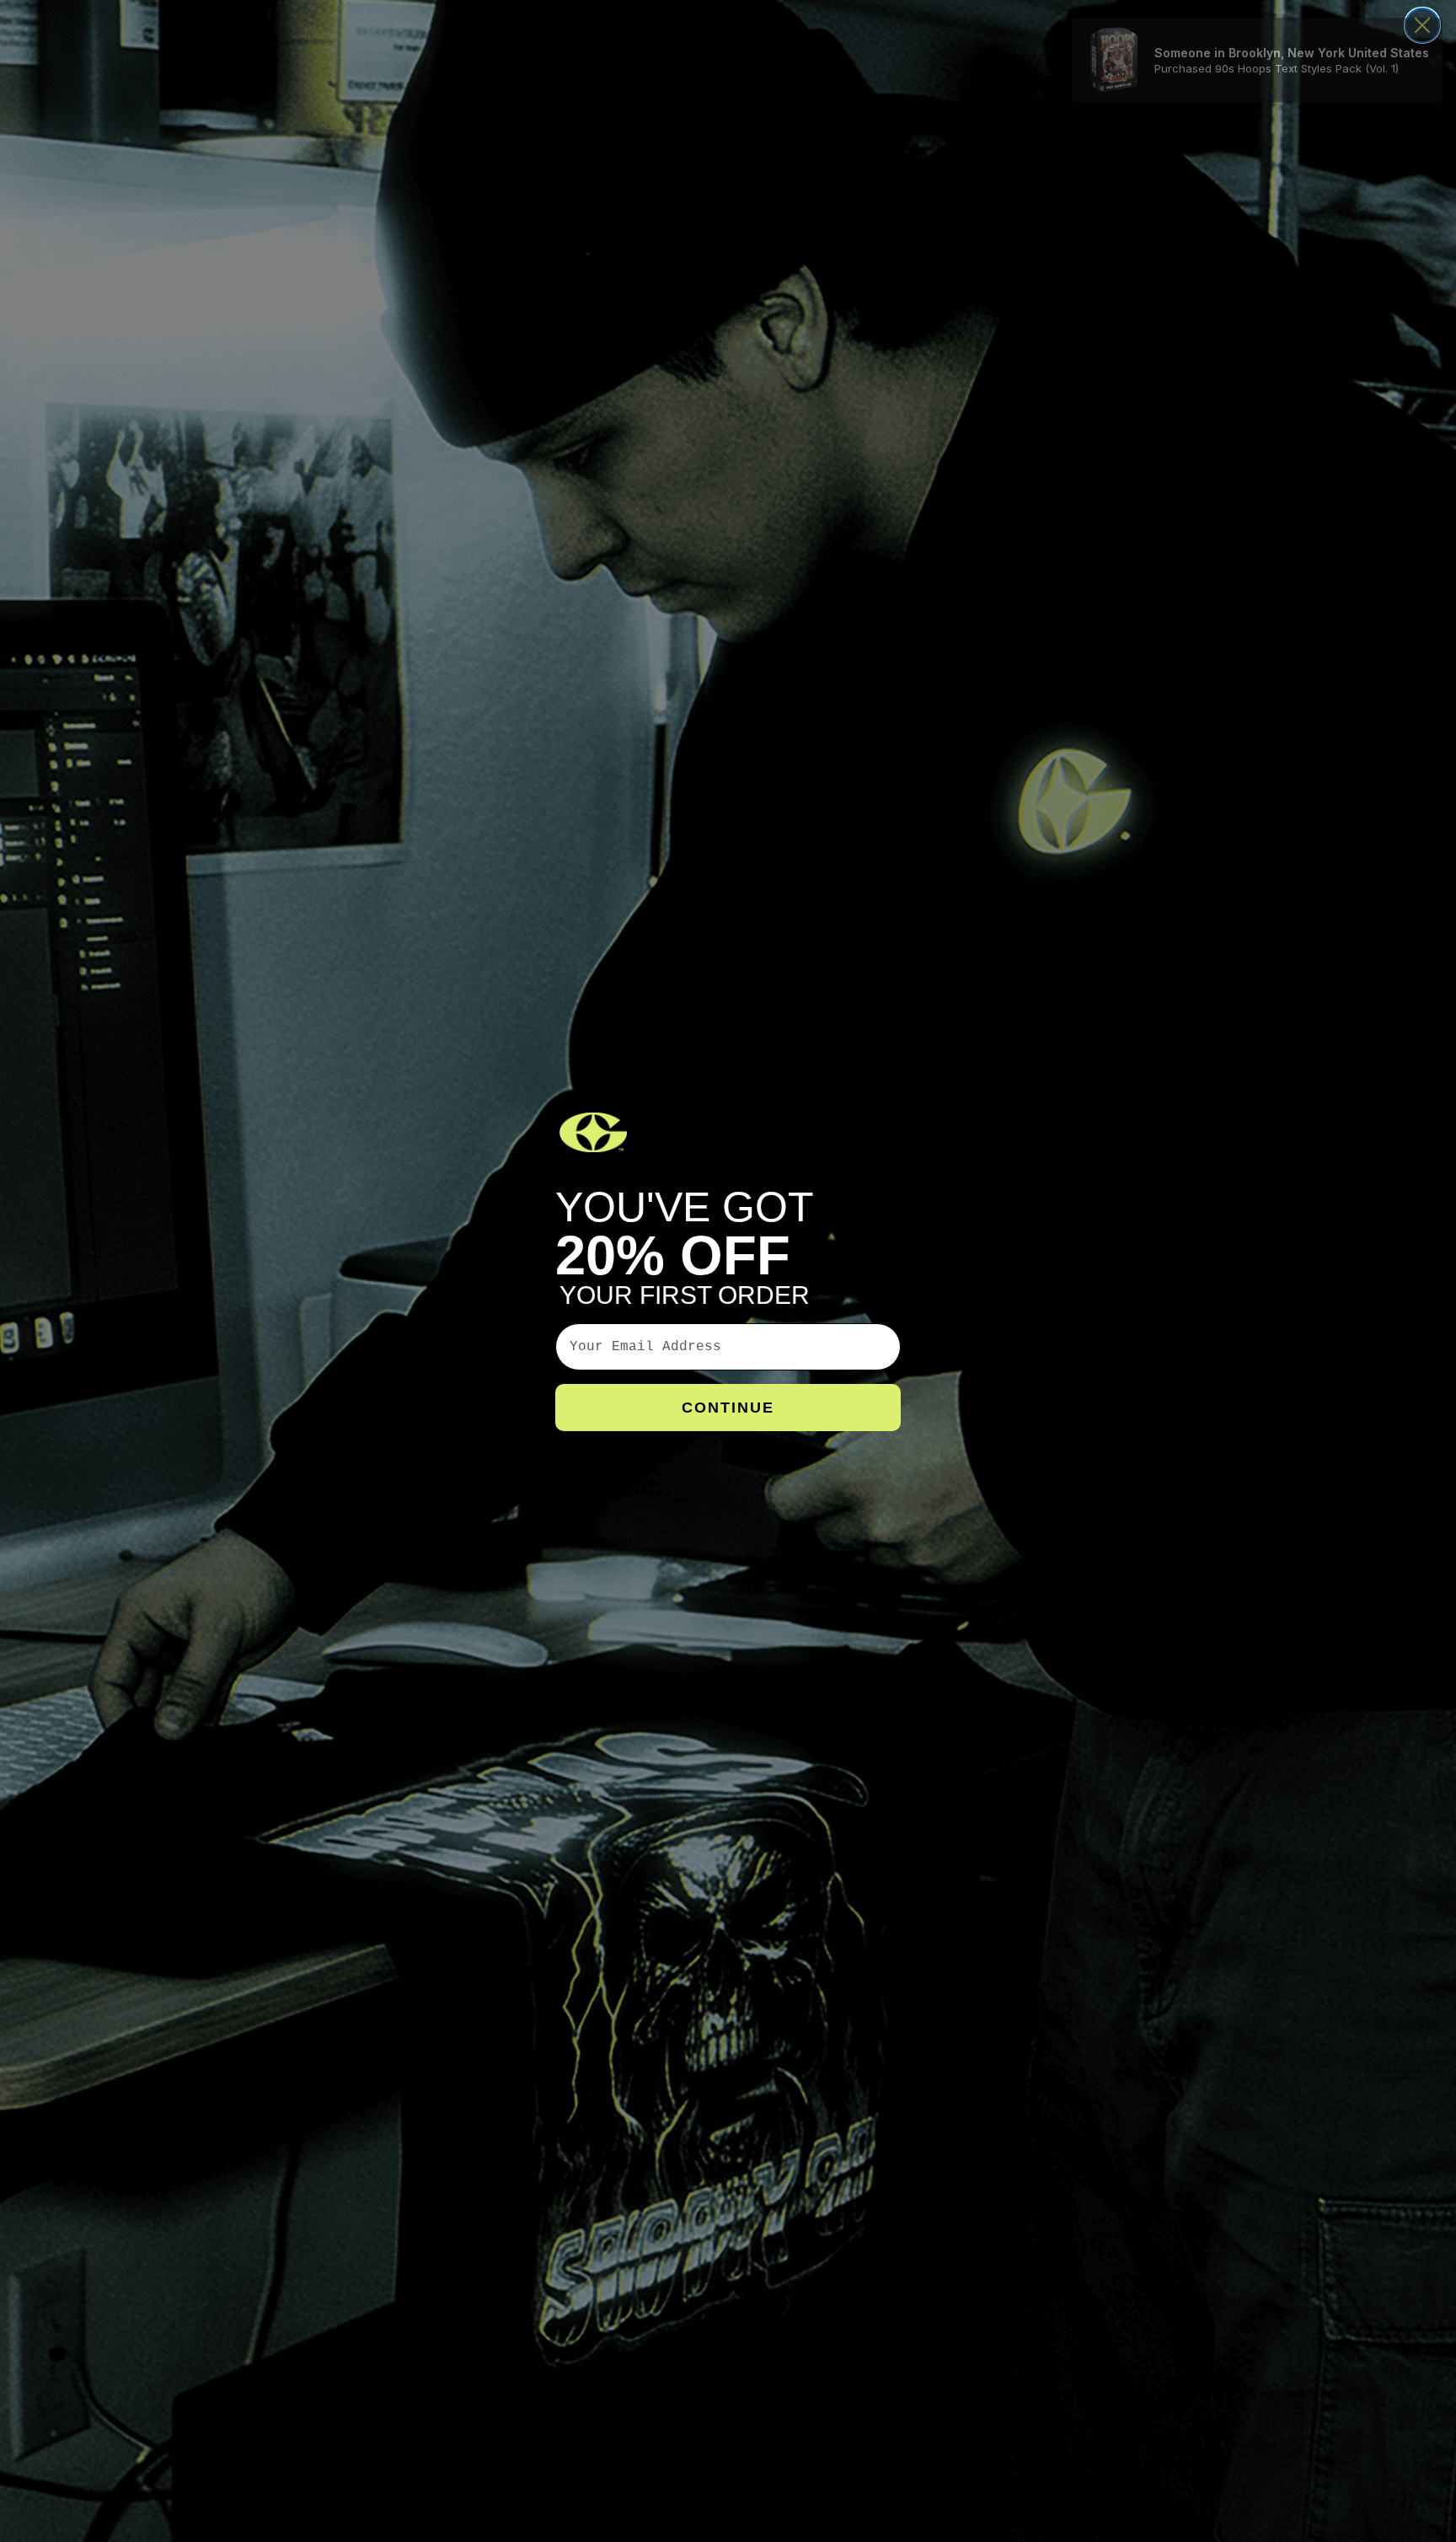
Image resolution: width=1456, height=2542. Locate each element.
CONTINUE (728, 1408)
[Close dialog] (1422, 25)
